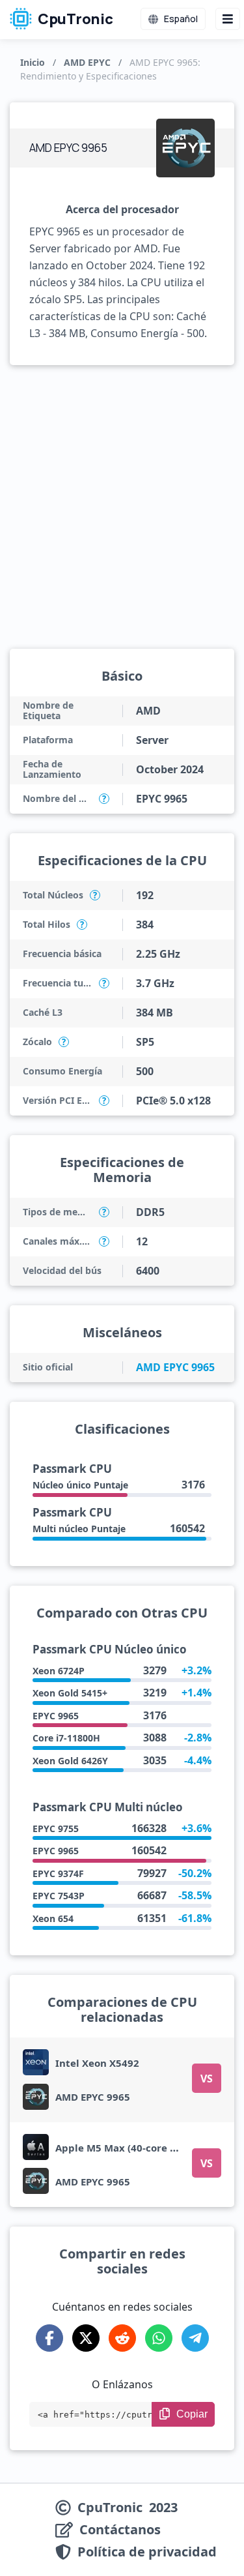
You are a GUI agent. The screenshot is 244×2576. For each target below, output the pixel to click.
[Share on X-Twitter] (86, 2338)
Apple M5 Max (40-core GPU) (124, 2148)
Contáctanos (120, 2530)
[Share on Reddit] (122, 2338)
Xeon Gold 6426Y (70, 1761)
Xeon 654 (53, 1918)
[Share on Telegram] (195, 2338)
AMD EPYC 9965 (175, 1367)
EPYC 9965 (56, 1716)
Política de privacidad (147, 2552)
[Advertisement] (122, 507)
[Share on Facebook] (49, 2338)
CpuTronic (74, 19)
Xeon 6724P (59, 1671)
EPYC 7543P (59, 1896)
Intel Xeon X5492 (97, 2063)
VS (207, 2079)
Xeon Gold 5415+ (70, 1693)
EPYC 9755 (56, 1828)
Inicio (33, 62)
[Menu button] (228, 19)
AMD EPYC (87, 62)
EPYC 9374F (58, 1873)
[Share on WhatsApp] (159, 2338)
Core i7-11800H (66, 1738)
